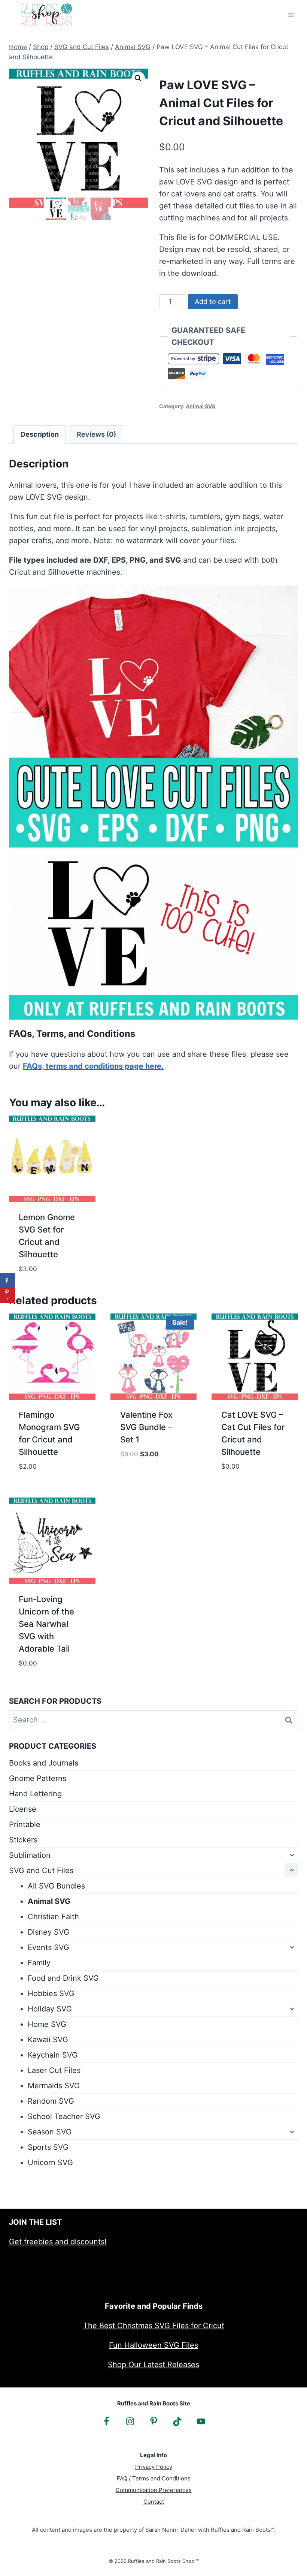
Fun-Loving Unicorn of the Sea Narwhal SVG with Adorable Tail (46, 1624)
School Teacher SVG (64, 2116)
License (23, 1809)
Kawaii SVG (48, 2040)
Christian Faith (53, 1917)
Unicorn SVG (50, 2163)
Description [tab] (40, 434)
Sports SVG (48, 2147)
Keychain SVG (53, 2055)
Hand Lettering (35, 1794)
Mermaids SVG (54, 2086)
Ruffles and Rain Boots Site (154, 2403)
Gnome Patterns (38, 1778)
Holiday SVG (50, 2009)
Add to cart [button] (143, 1477)
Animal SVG (201, 406)
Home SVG (47, 2024)
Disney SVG (48, 1932)
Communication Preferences (154, 2490)
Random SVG (51, 2101)
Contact (154, 2502)
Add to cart (213, 302)
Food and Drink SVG (63, 1978)
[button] (138, 78)
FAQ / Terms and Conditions (154, 2478)
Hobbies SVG (51, 1993)
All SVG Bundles (56, 1886)
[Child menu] (291, 1854)
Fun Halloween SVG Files (153, 2345)
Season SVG (50, 2132)
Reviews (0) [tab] (96, 434)
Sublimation (30, 1855)
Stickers (23, 1840)
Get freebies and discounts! (58, 2242)
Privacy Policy (154, 2467)
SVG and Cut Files (41, 1871)
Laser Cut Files (54, 2070)
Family (39, 1963)
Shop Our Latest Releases (153, 2365)
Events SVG (48, 1947)
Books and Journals (44, 1763)
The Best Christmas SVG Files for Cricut (154, 2326)
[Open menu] (291, 15)
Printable (25, 1824)
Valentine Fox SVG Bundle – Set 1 (146, 1427)
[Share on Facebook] (7, 1281)
